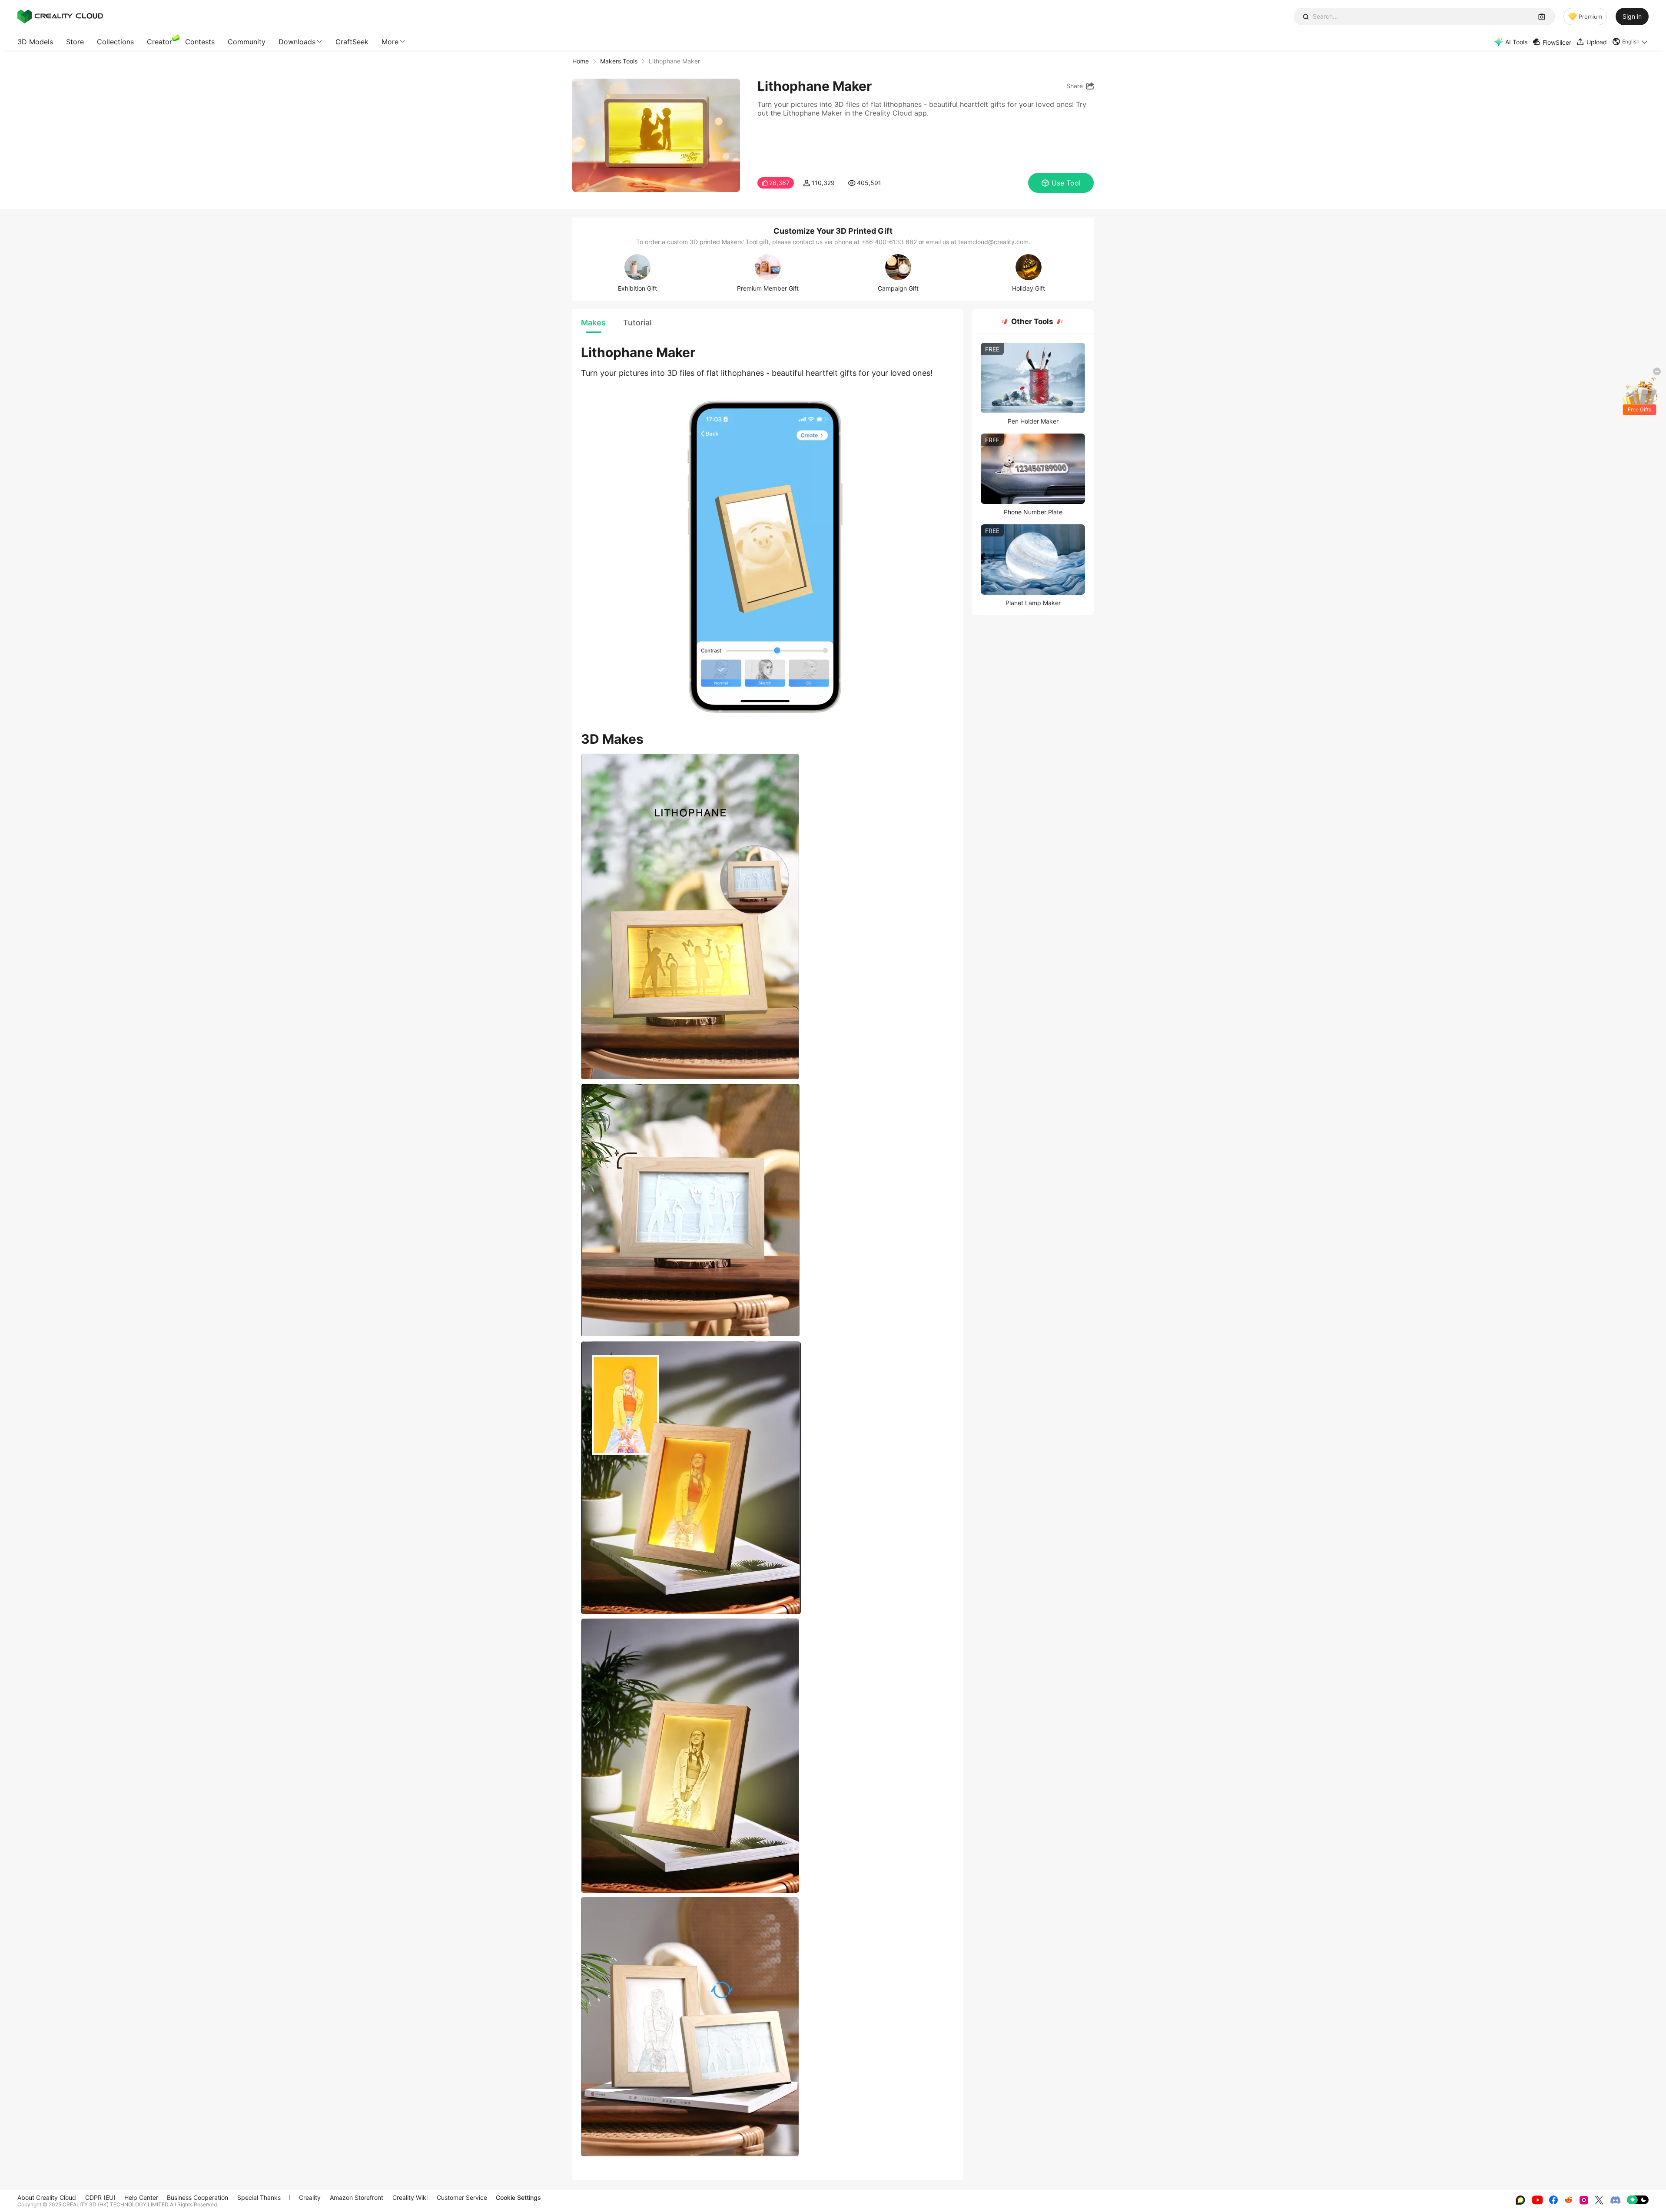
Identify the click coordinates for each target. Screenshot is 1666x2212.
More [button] (390, 42)
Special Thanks (259, 2197)
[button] (1630, 42)
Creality (310, 2197)
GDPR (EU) (100, 2197)
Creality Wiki (410, 2197)
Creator (159, 42)
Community (247, 42)
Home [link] (581, 61)
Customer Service (462, 2197)
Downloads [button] (297, 42)
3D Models (35, 42)
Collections (115, 42)
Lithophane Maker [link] (674, 61)
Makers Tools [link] (619, 61)
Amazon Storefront (357, 2197)
